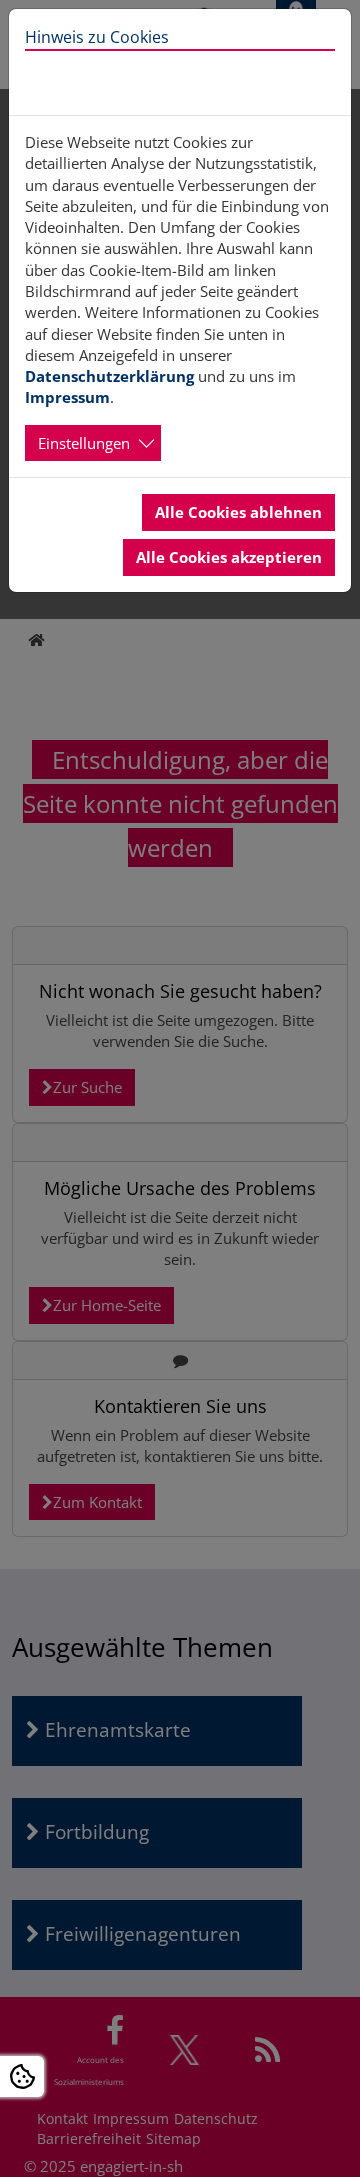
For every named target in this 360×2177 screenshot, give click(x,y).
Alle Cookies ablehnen (238, 512)
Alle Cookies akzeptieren (229, 557)
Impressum (67, 397)
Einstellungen (84, 443)
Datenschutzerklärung (109, 376)
